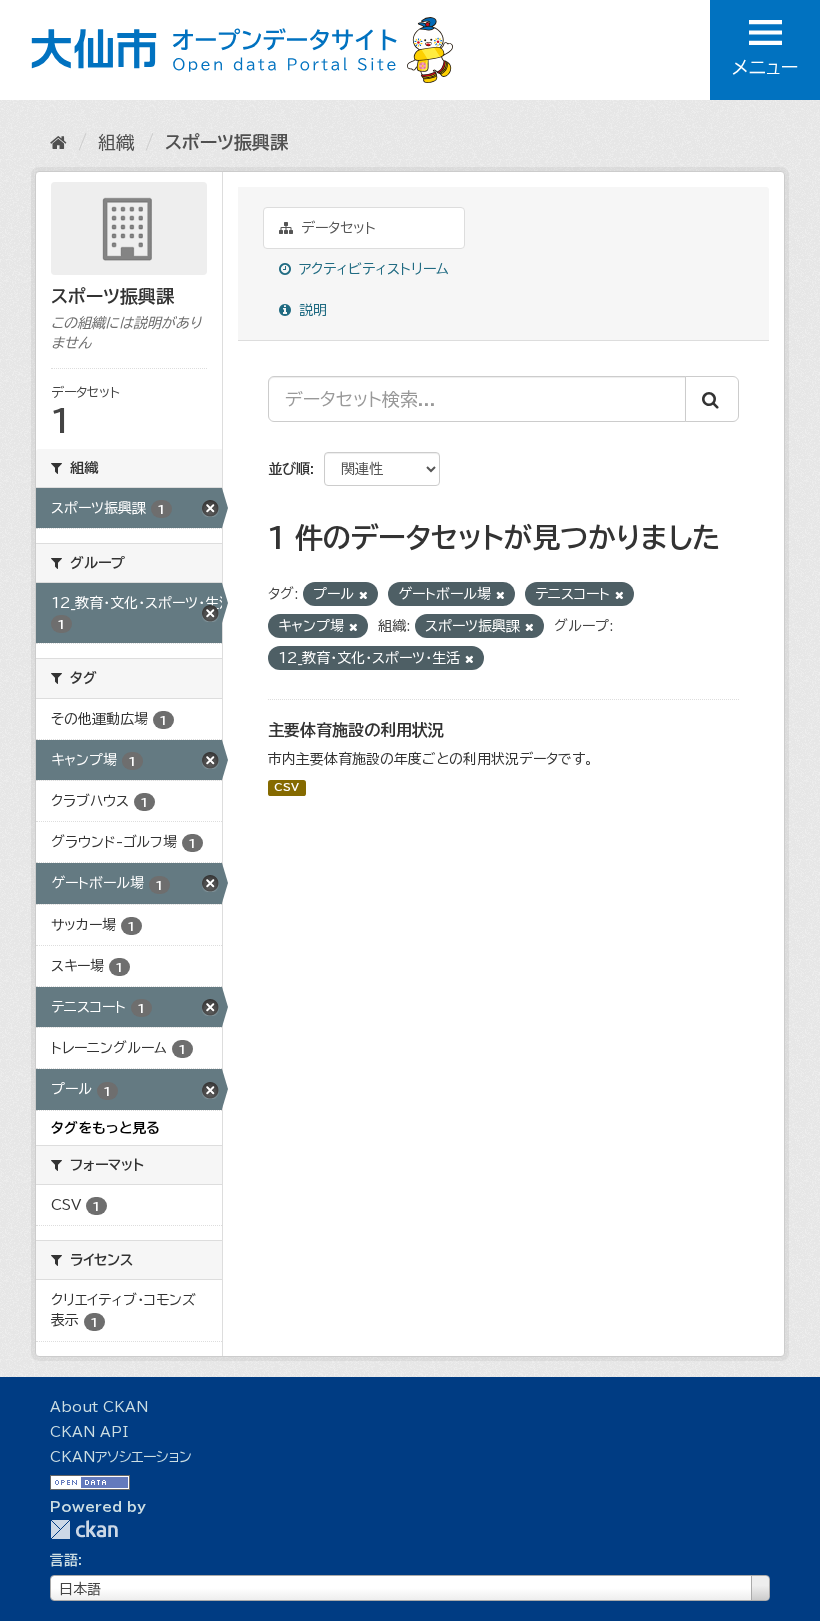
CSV (286, 788)
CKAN (84, 1529)
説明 (310, 310)
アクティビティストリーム (371, 269)
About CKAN (99, 1407)
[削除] (363, 594)
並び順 (289, 469)
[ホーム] (58, 142)
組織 (116, 142)
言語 (64, 1560)
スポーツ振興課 (226, 142)
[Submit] (712, 399)
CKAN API (89, 1432)
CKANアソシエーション (121, 1457)
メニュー (765, 67)
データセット (336, 228)
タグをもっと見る (105, 1128)
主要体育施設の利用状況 (356, 730)
